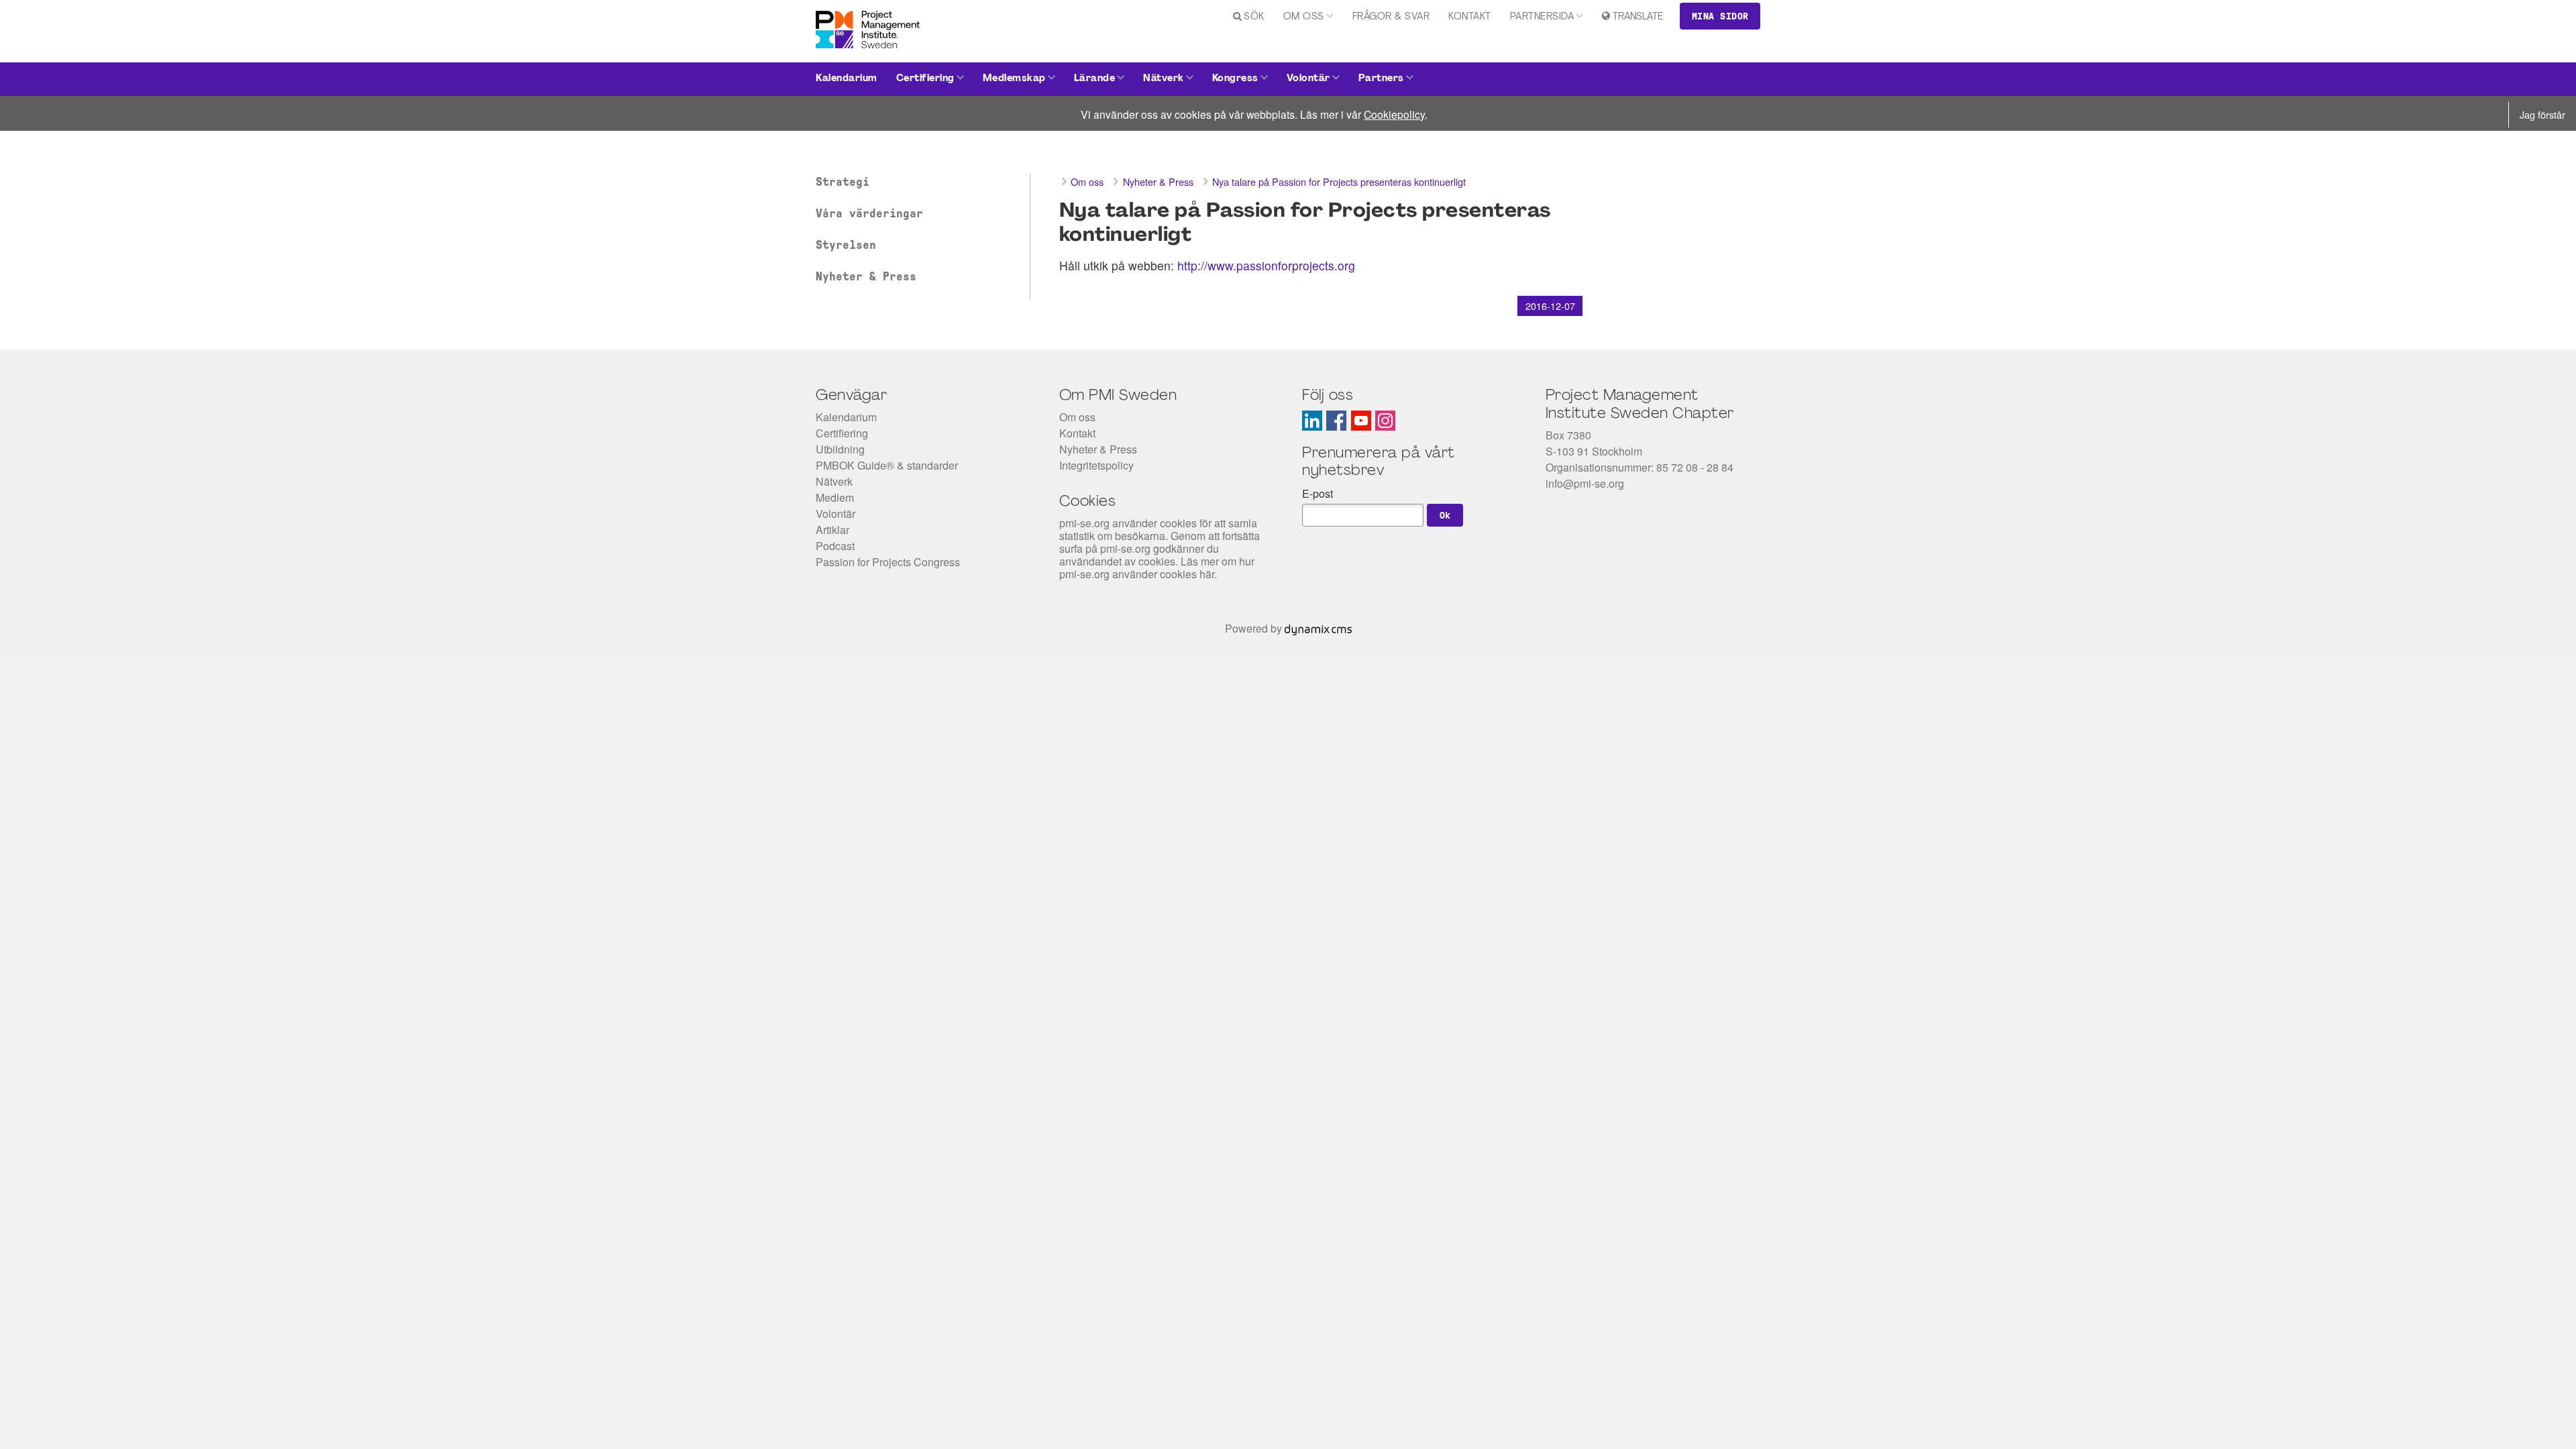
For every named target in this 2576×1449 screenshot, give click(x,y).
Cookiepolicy (1394, 114)
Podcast (835, 546)
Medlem (835, 497)
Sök (1254, 17)
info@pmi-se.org (1585, 483)
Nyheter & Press (866, 276)
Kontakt (1470, 17)
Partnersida (1542, 17)
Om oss (1304, 17)
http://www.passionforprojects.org (1266, 265)
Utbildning (840, 449)
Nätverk (1164, 79)
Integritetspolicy (1096, 465)
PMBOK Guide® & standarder (887, 465)
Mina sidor (1720, 16)
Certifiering (925, 79)
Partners (1381, 79)
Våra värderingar (869, 213)
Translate (1638, 17)
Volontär (1308, 79)
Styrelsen (846, 245)
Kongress (1235, 79)
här (1207, 574)
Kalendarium (847, 79)
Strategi (843, 182)
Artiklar (833, 530)
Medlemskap (1014, 79)
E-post (1318, 493)
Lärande (1095, 79)
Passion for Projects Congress (888, 562)
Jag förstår (2542, 114)
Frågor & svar (1391, 17)
